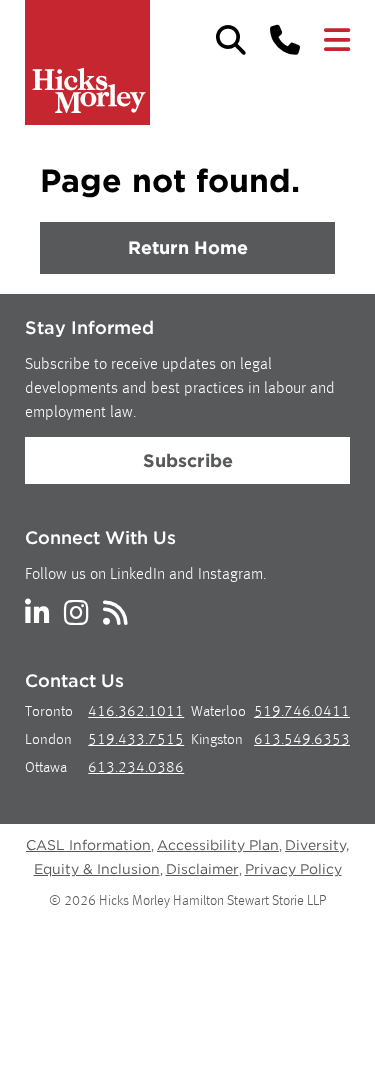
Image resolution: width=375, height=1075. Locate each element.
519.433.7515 (136, 740)
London (48, 740)
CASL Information (88, 845)
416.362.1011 (136, 712)
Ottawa (46, 768)
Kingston (217, 740)
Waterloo (218, 712)
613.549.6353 (302, 740)
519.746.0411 (302, 712)
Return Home (188, 247)
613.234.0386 (136, 768)
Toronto (49, 712)
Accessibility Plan (218, 845)
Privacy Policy (293, 869)
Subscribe (188, 460)
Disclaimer (202, 869)
